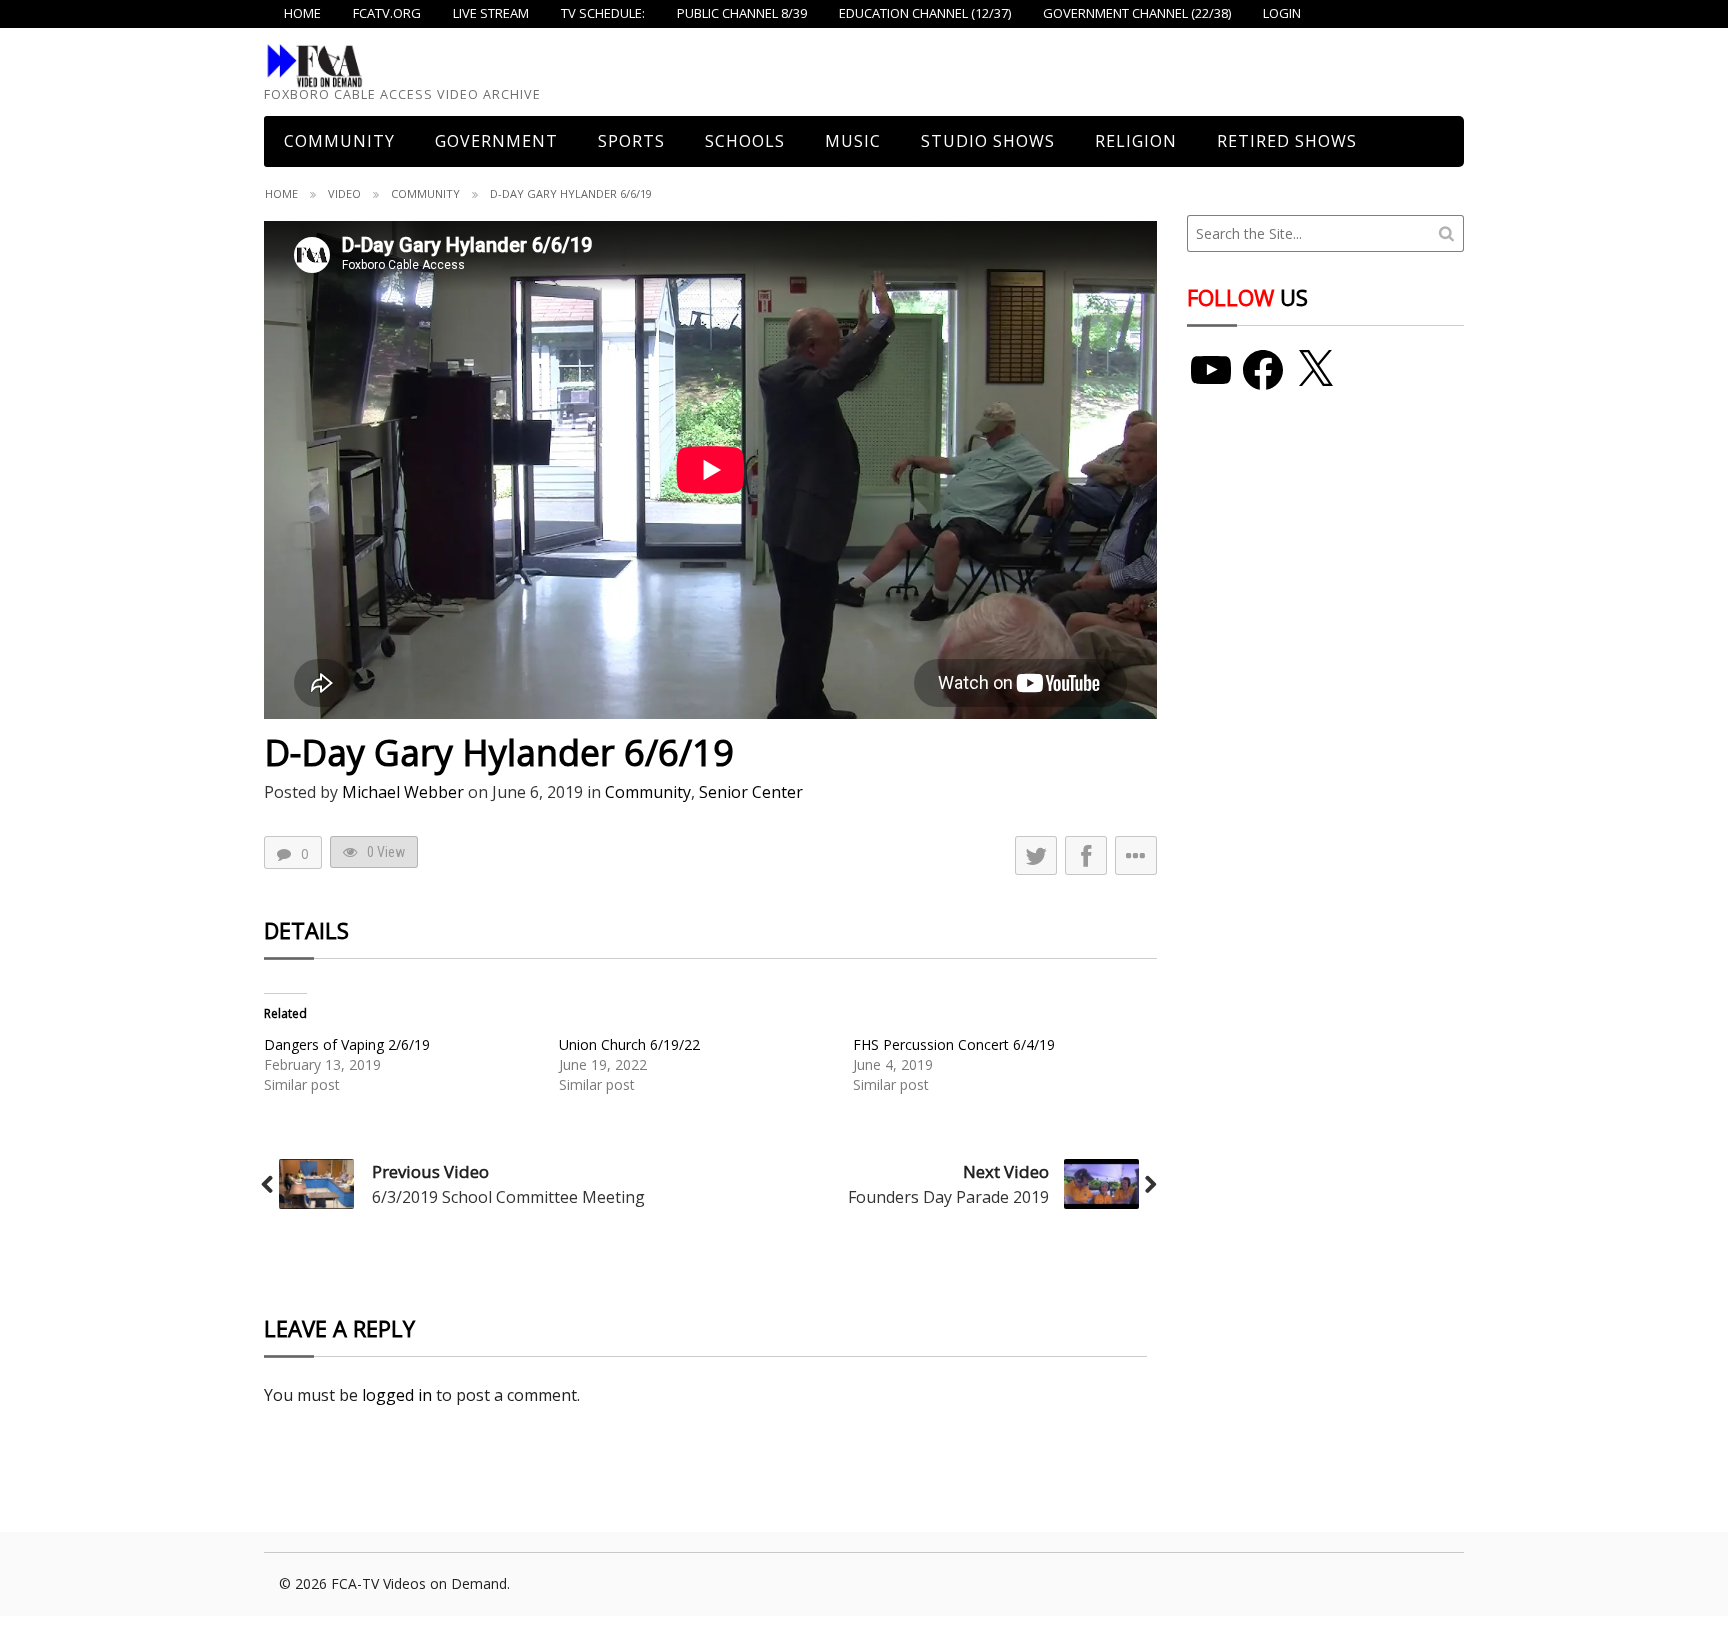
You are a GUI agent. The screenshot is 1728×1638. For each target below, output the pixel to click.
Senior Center (751, 792)
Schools (745, 141)
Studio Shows (988, 141)
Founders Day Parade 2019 (948, 1197)
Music (853, 141)
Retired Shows (1287, 141)
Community (425, 193)
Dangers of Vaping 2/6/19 (347, 1044)
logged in (397, 1395)
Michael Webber (403, 792)
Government (496, 141)
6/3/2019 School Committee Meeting (508, 1197)
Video (344, 193)
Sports (631, 141)
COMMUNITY (339, 141)
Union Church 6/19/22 (629, 1044)
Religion (1136, 141)
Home (281, 193)
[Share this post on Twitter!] (1036, 855)
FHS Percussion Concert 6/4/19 (954, 1044)
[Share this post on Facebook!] (1086, 855)
